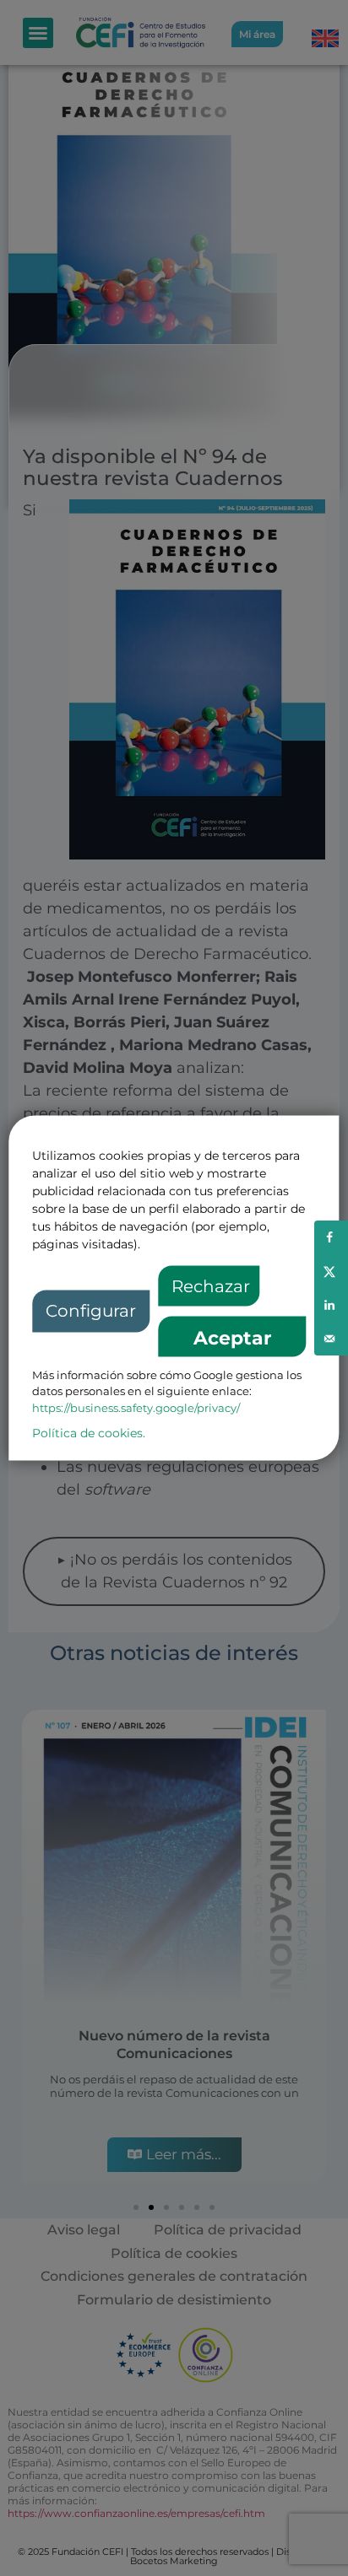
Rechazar (211, 1286)
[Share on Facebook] (331, 1237)
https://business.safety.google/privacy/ (136, 1408)
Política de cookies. (89, 1434)
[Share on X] (331, 1271)
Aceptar (232, 1338)
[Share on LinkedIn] (331, 1305)
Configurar (91, 1311)
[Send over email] (331, 1339)
